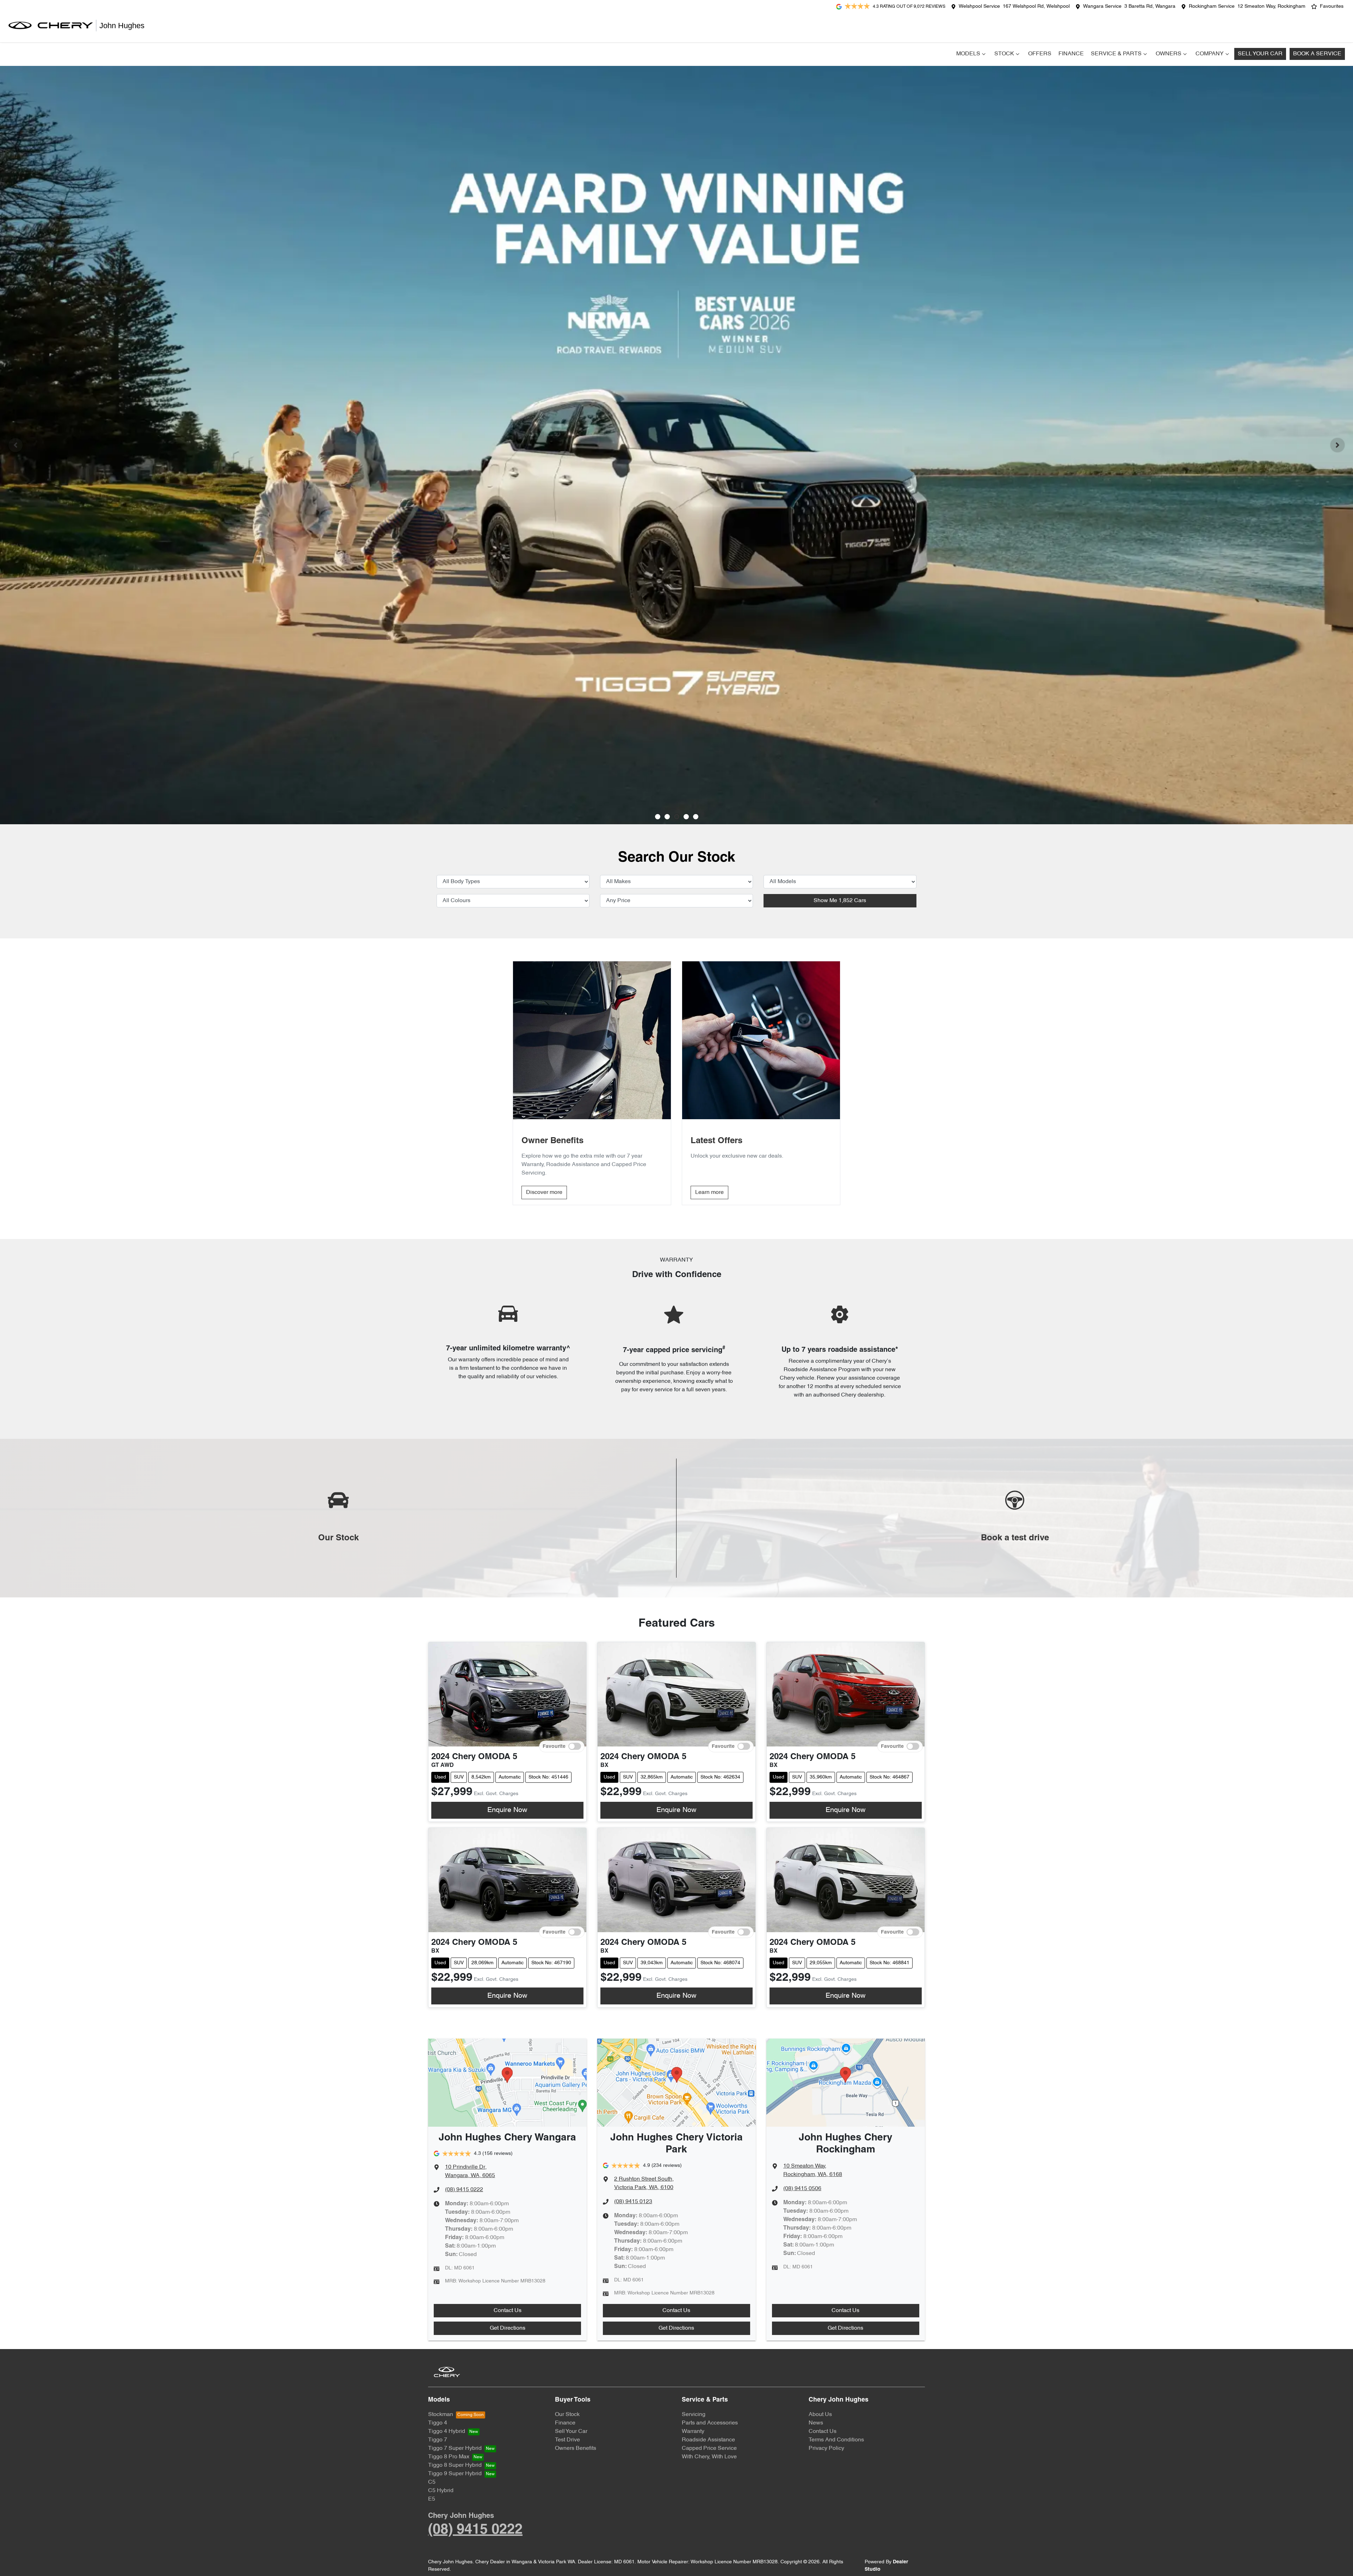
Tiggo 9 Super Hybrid (455, 2474)
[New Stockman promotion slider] (696, 817)
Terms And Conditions (836, 2440)
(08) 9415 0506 (802, 2189)
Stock (1004, 54)
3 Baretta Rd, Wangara (1150, 7)
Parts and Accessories (710, 2423)
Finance (1071, 54)
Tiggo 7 (438, 2440)
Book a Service (1317, 54)
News (816, 2423)
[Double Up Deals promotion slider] (667, 817)
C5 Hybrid (441, 2491)
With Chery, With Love (709, 2457)
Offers (1040, 54)
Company (1210, 54)
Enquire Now (507, 1810)
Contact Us (508, 2311)
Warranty (693, 2432)
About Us (820, 2415)
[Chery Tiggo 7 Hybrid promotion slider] (677, 817)
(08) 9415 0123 (633, 2202)
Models (968, 54)
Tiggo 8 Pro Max (449, 2457)
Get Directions (508, 2328)
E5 (432, 2499)
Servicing (694, 2415)
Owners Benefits (576, 2448)
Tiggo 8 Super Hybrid (455, 2465)
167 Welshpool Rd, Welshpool (1036, 7)
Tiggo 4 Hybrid (447, 2432)
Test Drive (567, 2440)
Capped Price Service (709, 2448)
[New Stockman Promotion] (676, 445)
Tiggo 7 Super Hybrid (455, 2448)
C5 (432, 2482)
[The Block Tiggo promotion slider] (686, 817)
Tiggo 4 (438, 2423)
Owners (1169, 54)
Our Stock (567, 2415)
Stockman (441, 2415)
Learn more (709, 1193)
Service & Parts (1116, 54)
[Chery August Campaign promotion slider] (658, 817)
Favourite (554, 1746)
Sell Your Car (1260, 54)
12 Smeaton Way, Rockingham (1271, 7)
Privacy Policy (826, 2448)
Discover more (544, 1193)
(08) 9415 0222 (464, 2190)
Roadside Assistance (708, 2440)
